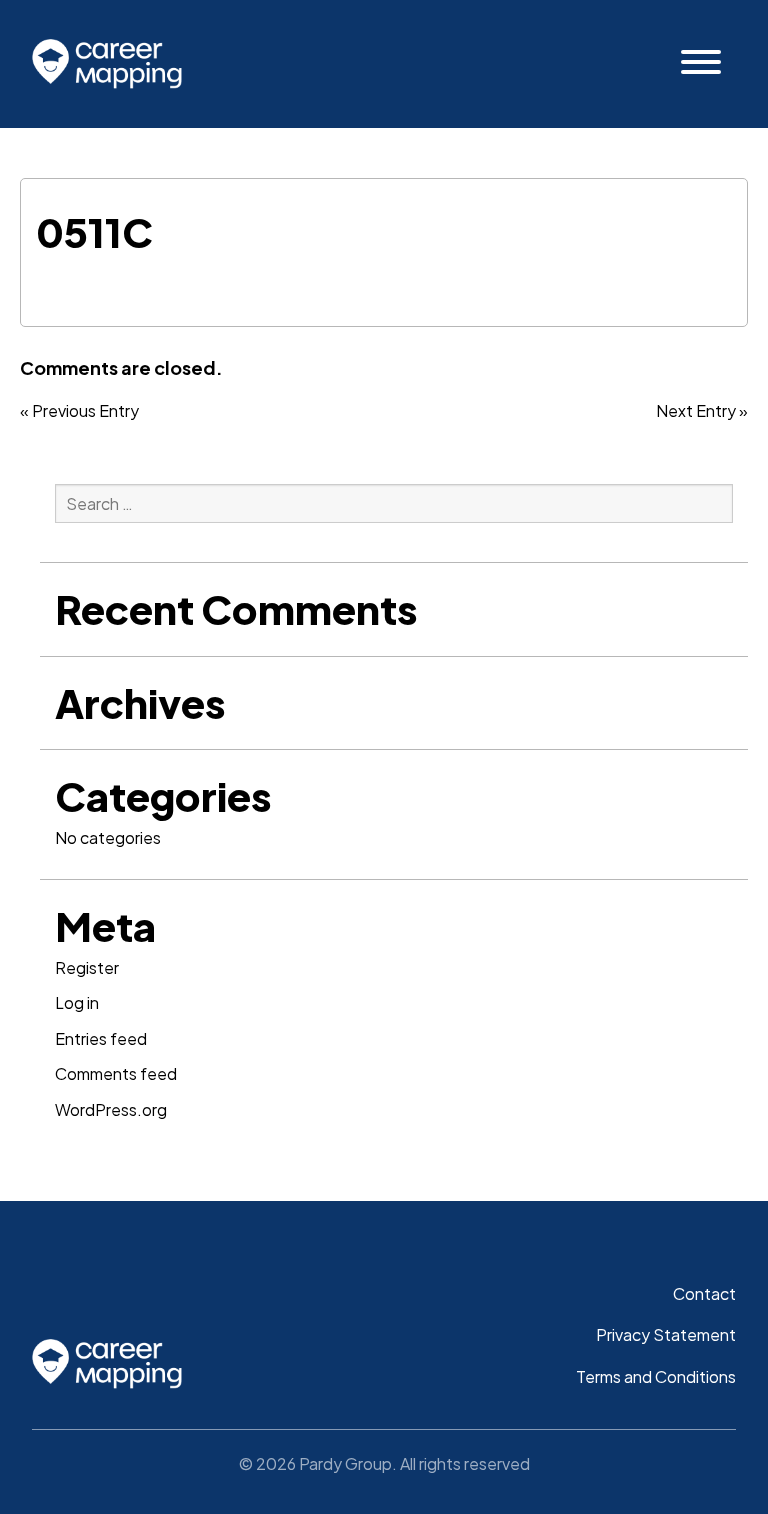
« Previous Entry (79, 411)
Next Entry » (702, 411)
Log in (77, 1002)
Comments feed (116, 1073)
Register (87, 967)
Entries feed (101, 1038)
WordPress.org (111, 1109)
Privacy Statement (666, 1334)
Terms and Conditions (656, 1376)
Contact (704, 1293)
